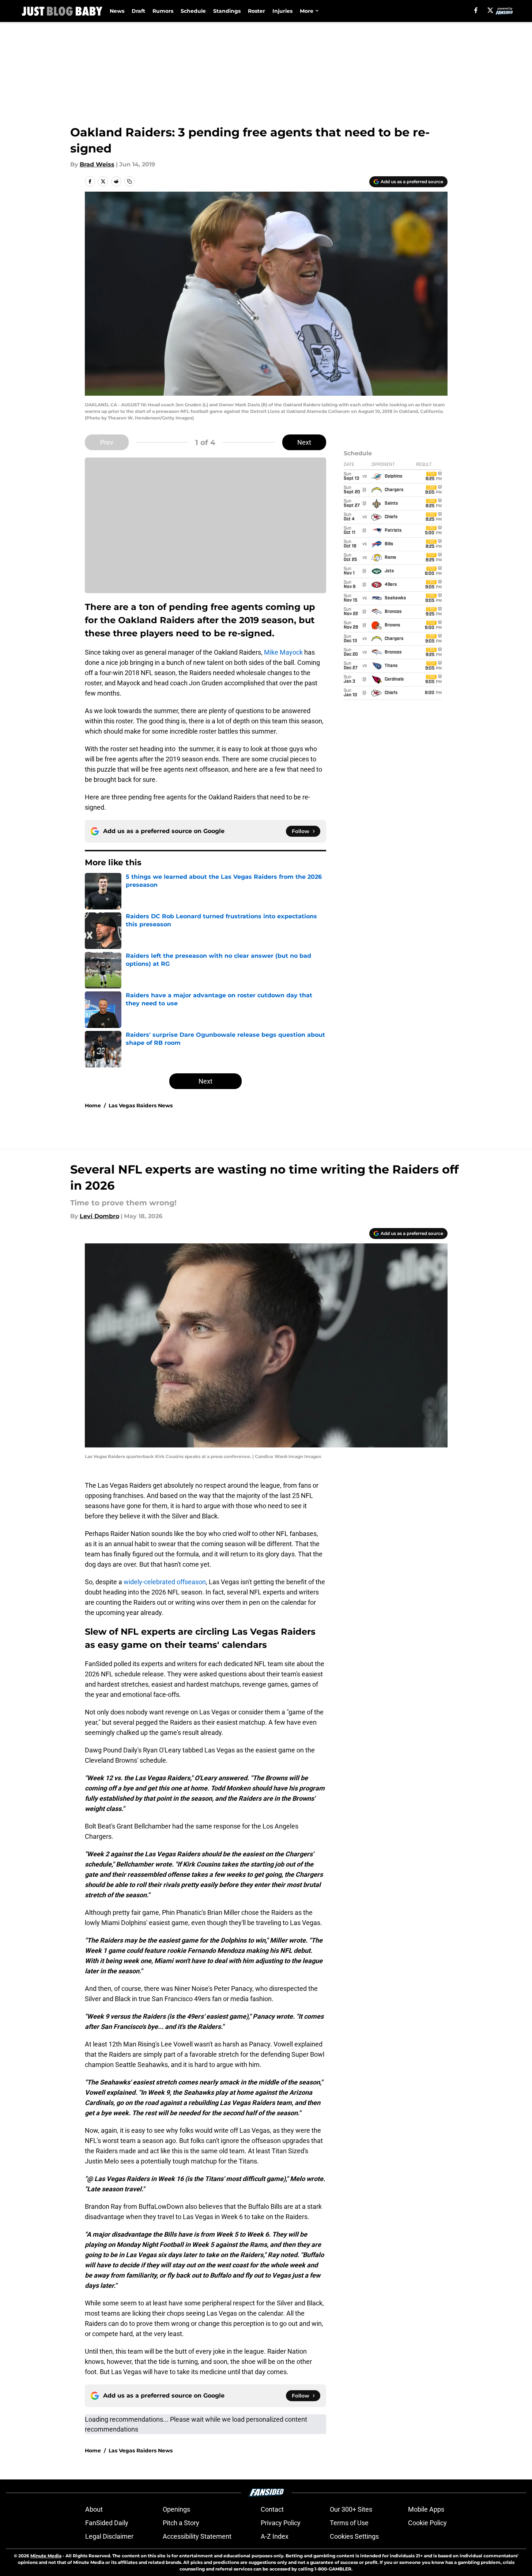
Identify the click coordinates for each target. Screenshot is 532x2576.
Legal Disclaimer (109, 2536)
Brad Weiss (97, 164)
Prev (107, 442)
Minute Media (46, 2556)
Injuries (282, 11)
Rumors (163, 11)
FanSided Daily (107, 2523)
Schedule (193, 11)
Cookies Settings (354, 2536)
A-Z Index (275, 2536)
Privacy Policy (281, 2523)
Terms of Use (349, 2523)
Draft (138, 11)
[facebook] (476, 10)
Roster (256, 11)
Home (93, 1106)
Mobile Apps (426, 2509)
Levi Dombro (99, 1216)
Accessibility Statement (197, 2536)
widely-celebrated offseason (165, 1582)
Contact (272, 2509)
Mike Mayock (283, 652)
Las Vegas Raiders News (141, 1106)
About (94, 2509)
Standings (227, 11)
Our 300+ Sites (351, 2509)
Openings (176, 2509)
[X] (490, 10)
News (117, 11)
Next (304, 442)
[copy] (129, 181)
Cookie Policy (427, 2523)
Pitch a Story (181, 2523)
